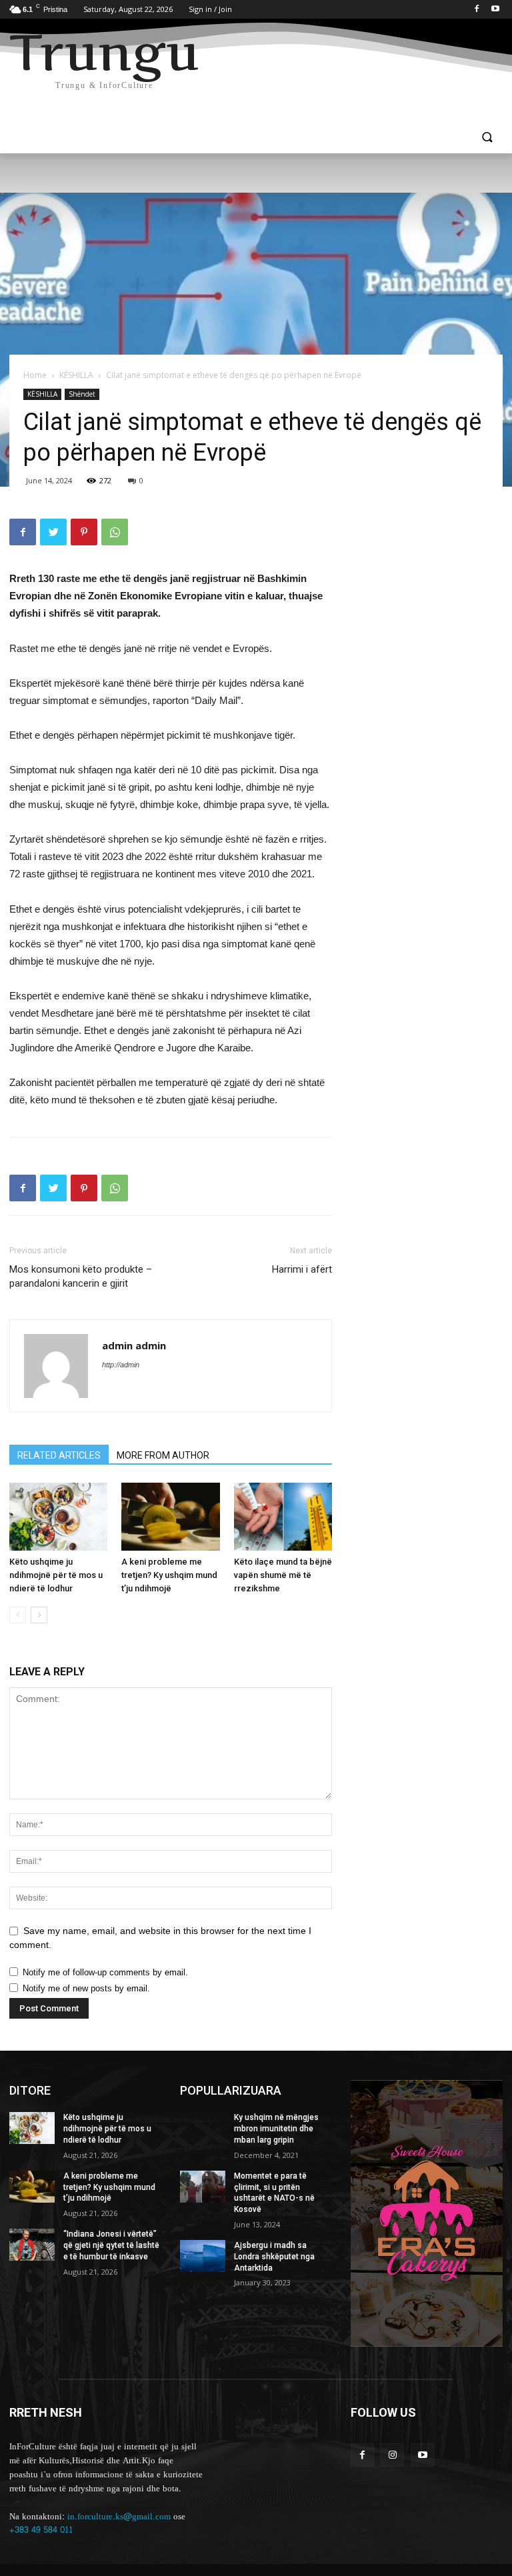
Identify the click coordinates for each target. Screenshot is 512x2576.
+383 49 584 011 (41, 2530)
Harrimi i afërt (302, 1269)
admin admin (134, 1345)
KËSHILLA (76, 375)
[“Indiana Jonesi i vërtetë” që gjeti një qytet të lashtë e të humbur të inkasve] (32, 2245)
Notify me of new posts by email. (86, 1988)
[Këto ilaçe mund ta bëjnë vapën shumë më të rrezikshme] (283, 1516)
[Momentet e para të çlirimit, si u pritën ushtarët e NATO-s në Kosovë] (203, 2187)
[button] (487, 138)
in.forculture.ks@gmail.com (119, 2517)
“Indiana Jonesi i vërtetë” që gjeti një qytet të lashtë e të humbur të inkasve (111, 2245)
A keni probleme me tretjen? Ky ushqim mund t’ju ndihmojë (169, 1575)
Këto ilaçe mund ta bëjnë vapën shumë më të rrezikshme (283, 1575)
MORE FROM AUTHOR (163, 1455)
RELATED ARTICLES (59, 1455)
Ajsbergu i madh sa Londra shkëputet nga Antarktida (274, 2257)
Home (35, 375)
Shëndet (82, 394)
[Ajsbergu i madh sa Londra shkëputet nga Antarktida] (203, 2256)
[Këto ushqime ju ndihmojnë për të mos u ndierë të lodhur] (58, 1516)
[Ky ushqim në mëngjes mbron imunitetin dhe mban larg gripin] (203, 2128)
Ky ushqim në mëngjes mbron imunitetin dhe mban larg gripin (276, 2129)
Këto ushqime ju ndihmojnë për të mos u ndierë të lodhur (56, 1575)
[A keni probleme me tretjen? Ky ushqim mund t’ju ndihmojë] (170, 1516)
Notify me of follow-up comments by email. (105, 1972)
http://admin (121, 1365)
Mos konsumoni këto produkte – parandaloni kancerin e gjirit (81, 1276)
